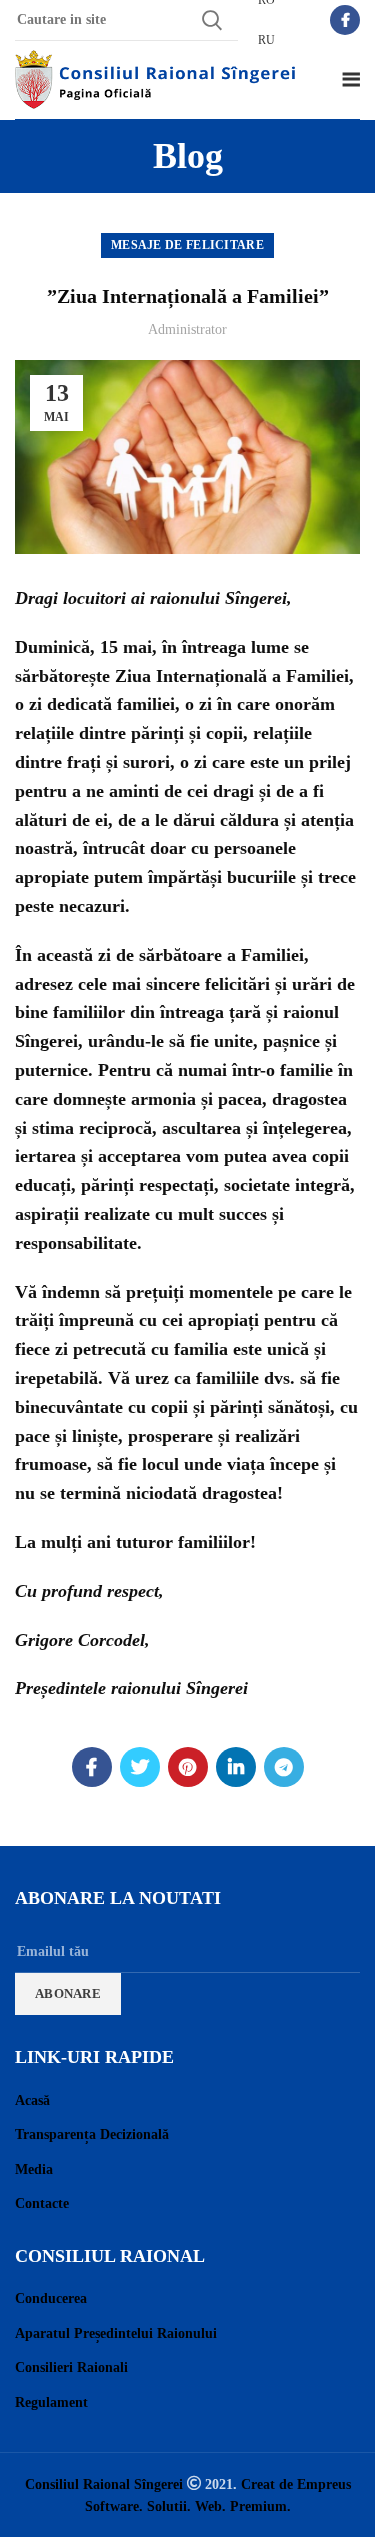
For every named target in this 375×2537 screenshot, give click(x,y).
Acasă (32, 2100)
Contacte (42, 2203)
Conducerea (51, 2298)
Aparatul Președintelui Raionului (116, 2333)
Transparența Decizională (92, 2134)
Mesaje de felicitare (187, 245)
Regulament (51, 2402)
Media (34, 2169)
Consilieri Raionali (71, 2367)
